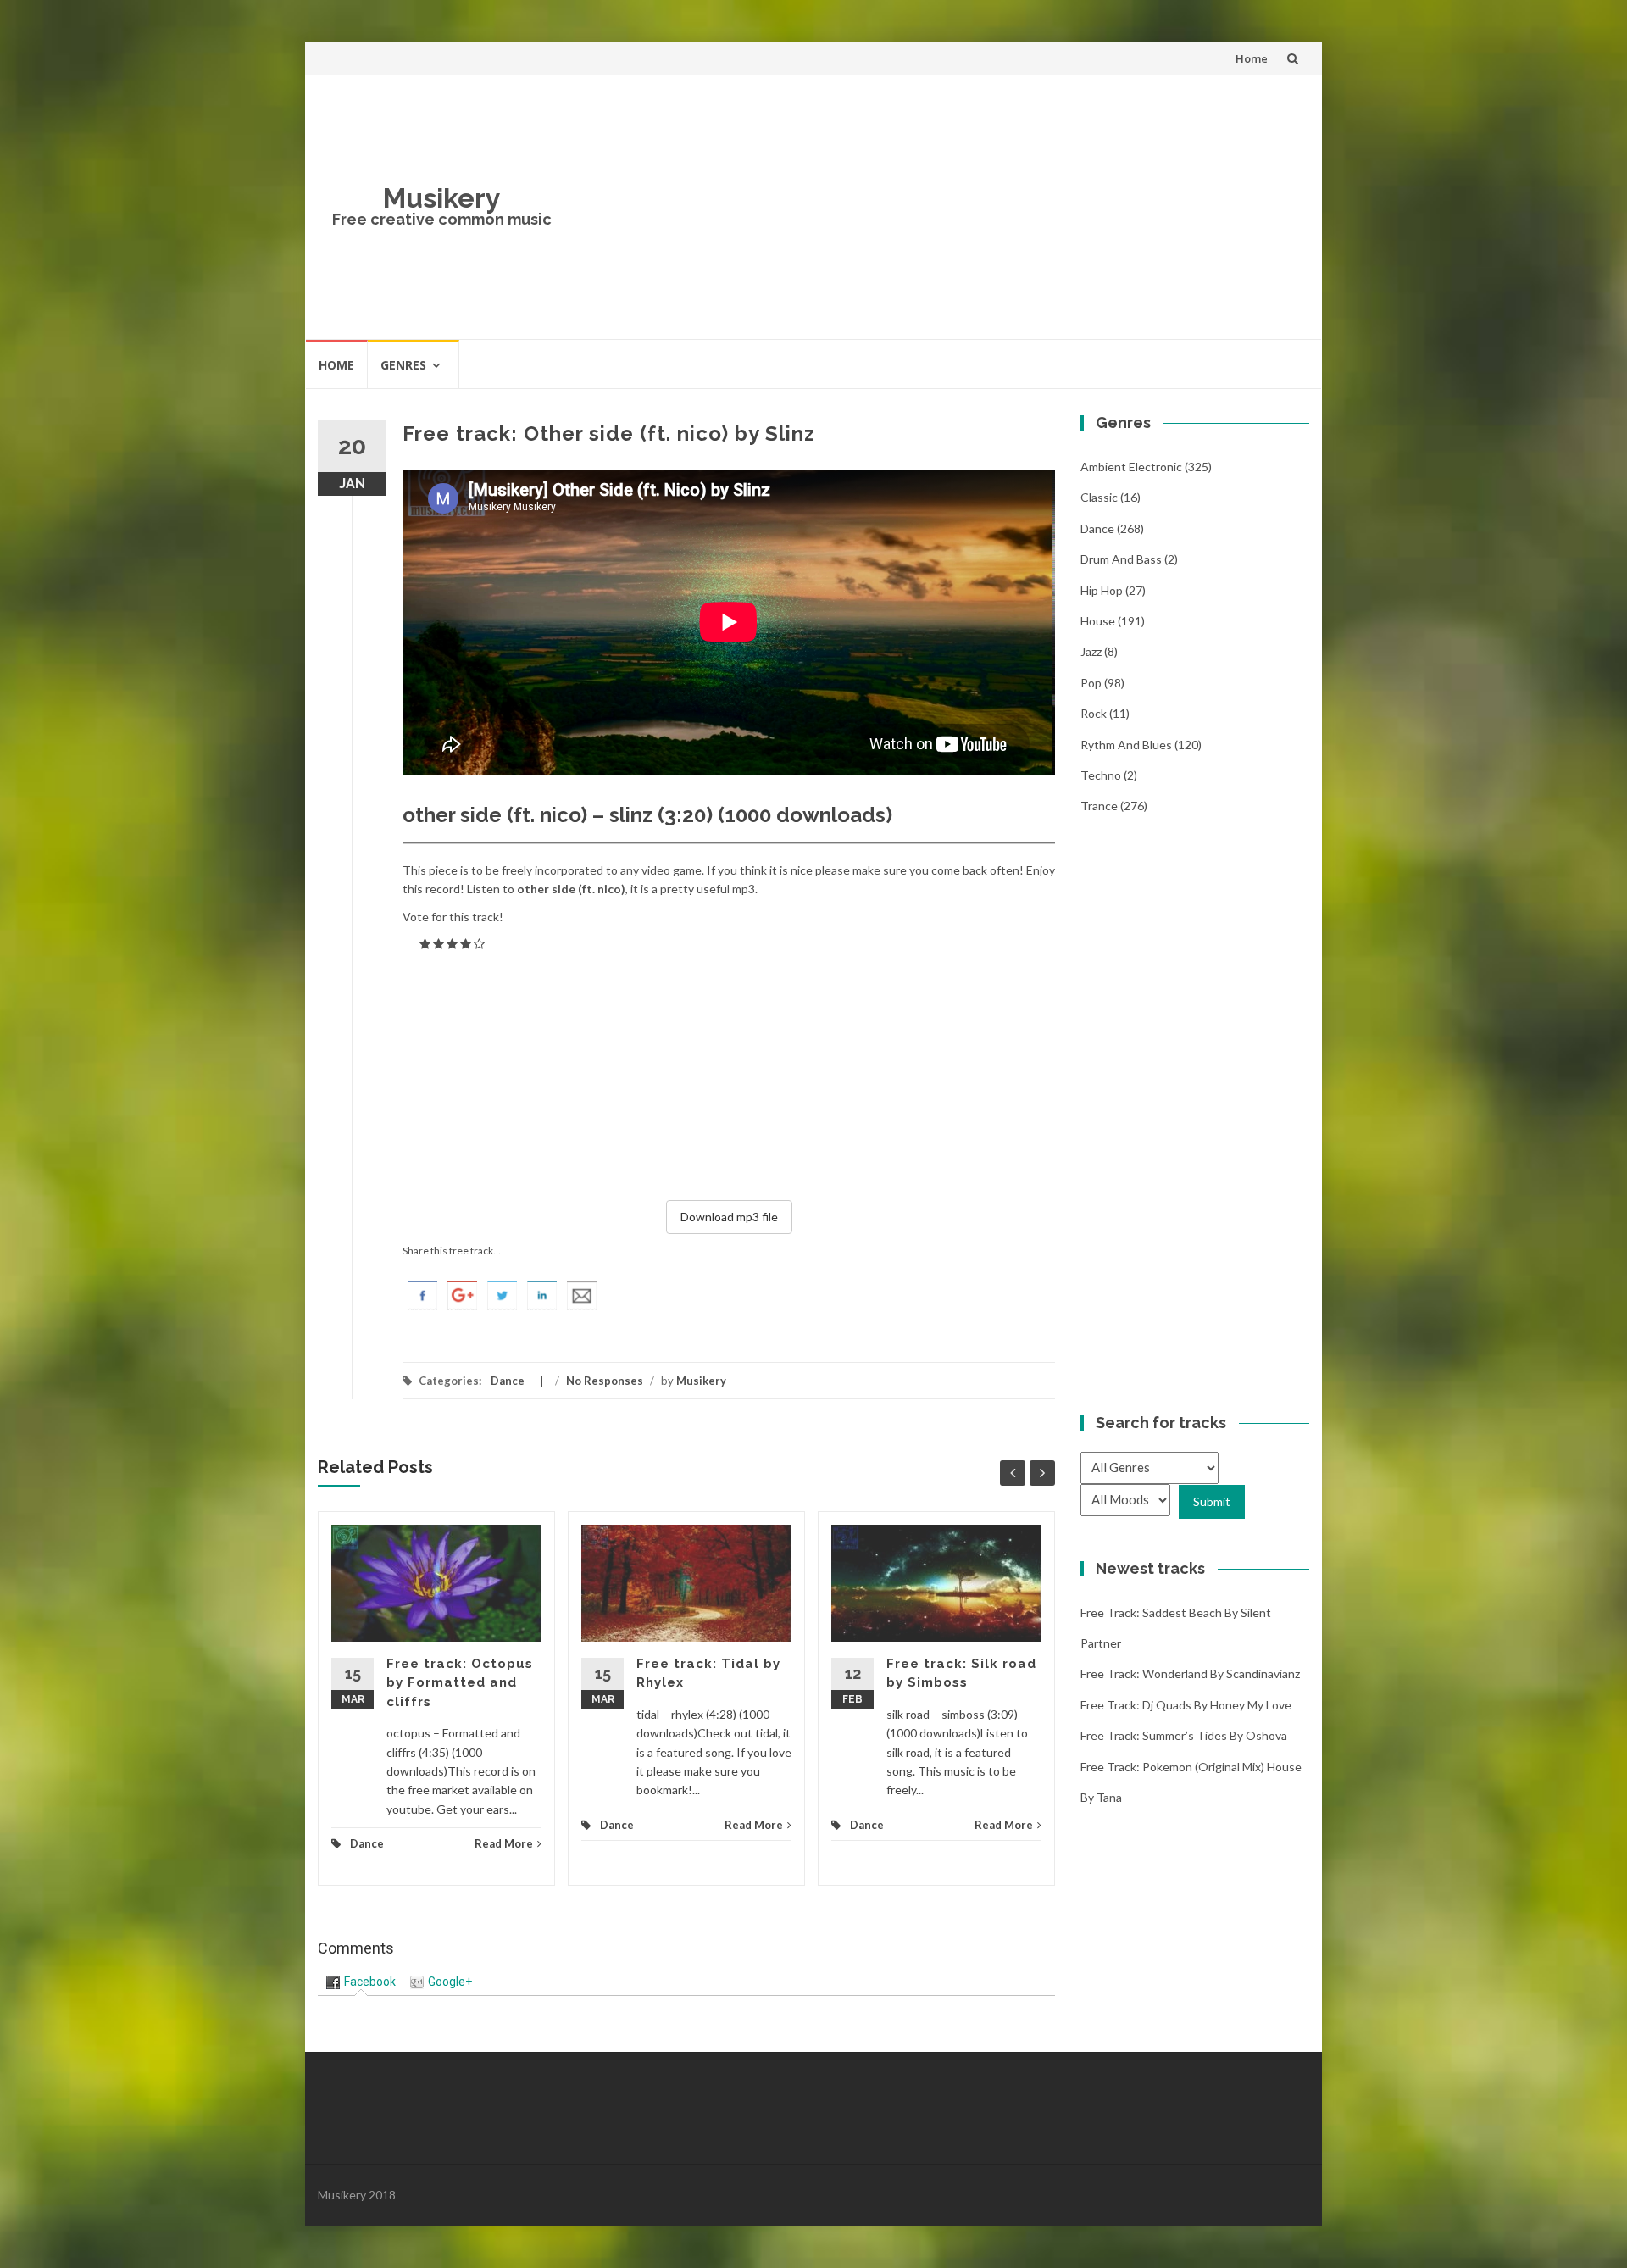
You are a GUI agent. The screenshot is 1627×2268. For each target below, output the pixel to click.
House (1098, 621)
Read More (504, 1843)
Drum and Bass (1121, 559)
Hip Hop (1102, 590)
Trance (1099, 806)
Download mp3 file (729, 1217)
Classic (1099, 497)
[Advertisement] (937, 207)
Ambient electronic (1131, 467)
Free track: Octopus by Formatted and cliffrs (460, 1683)
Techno (1101, 775)
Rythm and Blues (1126, 745)
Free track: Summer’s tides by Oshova (1184, 1735)
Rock (1094, 713)
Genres (403, 365)
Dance (508, 1381)
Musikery (442, 198)
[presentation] (361, 1982)
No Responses (605, 1381)
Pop (1091, 683)
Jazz (1091, 651)
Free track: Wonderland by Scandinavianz (1190, 1673)
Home (1252, 58)
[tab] (361, 1982)
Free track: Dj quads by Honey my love (1186, 1705)
